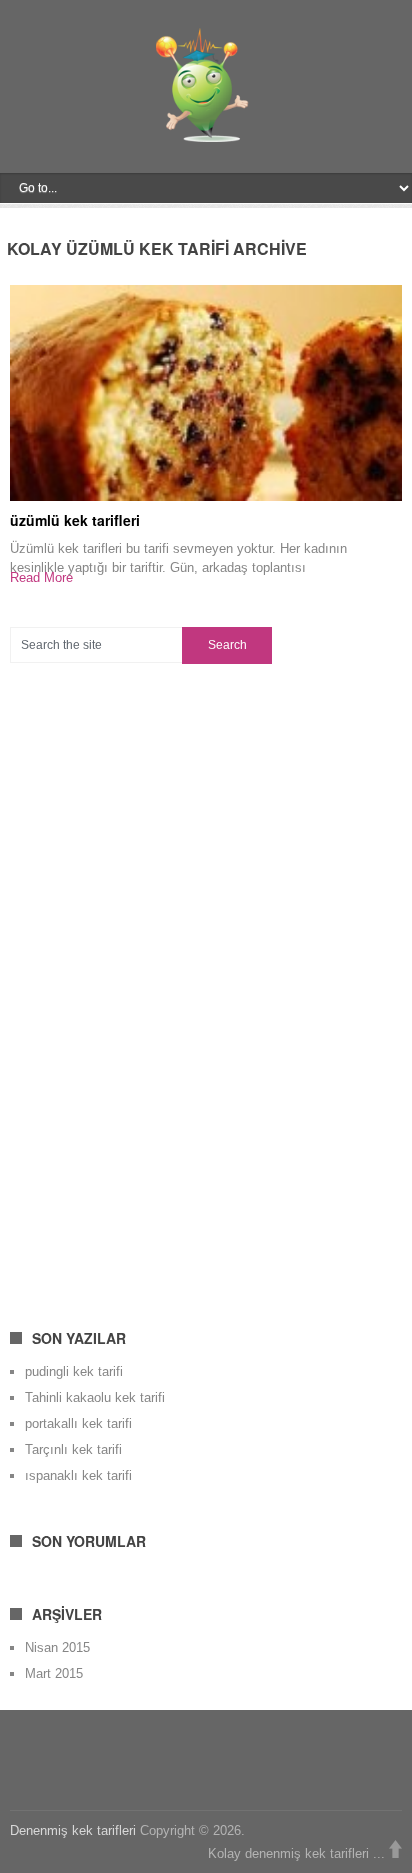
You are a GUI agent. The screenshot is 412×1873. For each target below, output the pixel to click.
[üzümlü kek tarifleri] (205, 392)
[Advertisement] (160, 984)
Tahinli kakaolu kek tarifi (95, 1397)
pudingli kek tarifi (74, 1371)
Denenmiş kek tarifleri (73, 1830)
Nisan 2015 (57, 1647)
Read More (41, 577)
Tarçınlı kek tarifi (73, 1449)
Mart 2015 (54, 1673)
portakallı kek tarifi (78, 1423)
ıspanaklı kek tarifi (78, 1475)
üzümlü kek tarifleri (75, 520)
